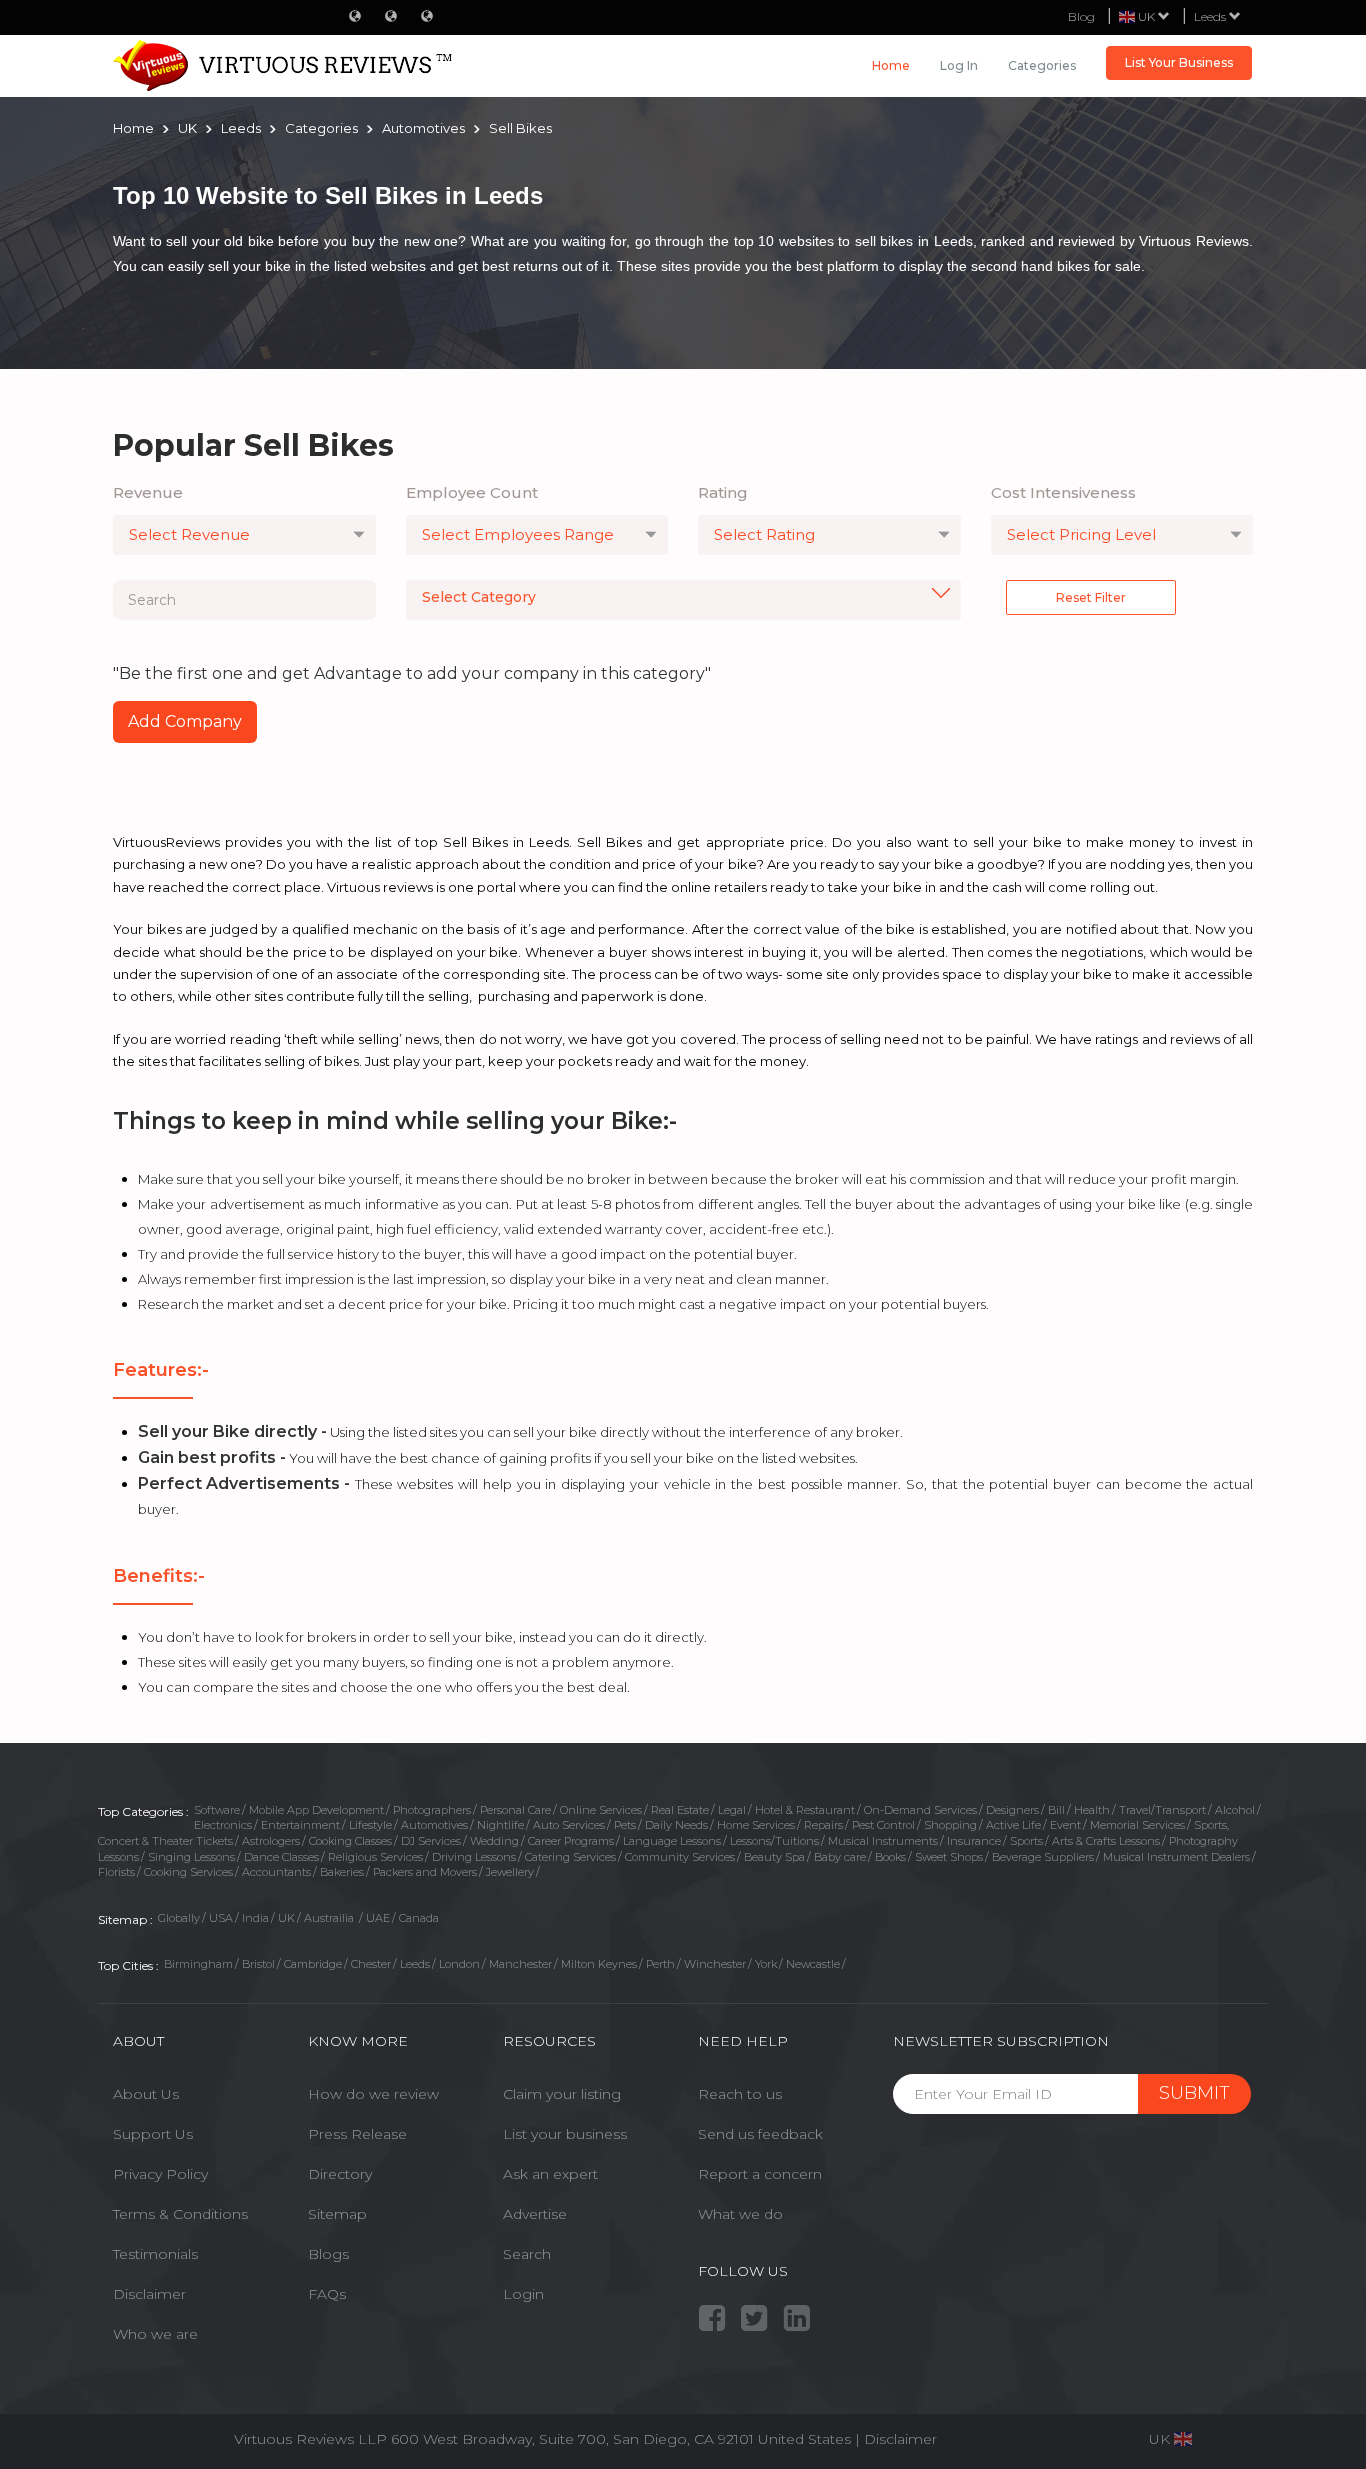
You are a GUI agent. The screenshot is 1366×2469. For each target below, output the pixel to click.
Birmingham (198, 1964)
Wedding (494, 1841)
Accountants (276, 1872)
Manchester (520, 1964)
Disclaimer (149, 2294)
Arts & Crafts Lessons (1106, 1841)
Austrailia (330, 1918)
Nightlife (500, 1825)
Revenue (148, 492)
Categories (1042, 65)
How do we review (373, 2094)
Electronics (223, 1825)
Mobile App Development (316, 1810)
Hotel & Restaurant (805, 1810)
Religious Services (375, 1857)
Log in (959, 65)
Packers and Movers (425, 1872)
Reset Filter (1091, 597)
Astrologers (271, 1841)
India (255, 1918)
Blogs (328, 2254)
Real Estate (680, 1810)
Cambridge (313, 1964)
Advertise (535, 2214)
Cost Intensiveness (1063, 492)
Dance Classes (281, 1857)
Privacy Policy (160, 2174)
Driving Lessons (474, 1857)
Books (890, 1857)
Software (217, 1810)
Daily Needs (676, 1825)
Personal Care (515, 1810)
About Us (146, 2094)
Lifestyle (370, 1825)
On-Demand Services (920, 1810)
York (766, 1964)
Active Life (1013, 1825)
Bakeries (342, 1872)
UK (286, 1918)
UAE (378, 1918)
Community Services (680, 1857)
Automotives (434, 1825)
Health (1092, 1810)
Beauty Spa (774, 1857)
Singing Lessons (191, 1857)
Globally (179, 1918)
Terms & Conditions (180, 2214)
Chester (371, 1964)
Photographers (432, 1810)
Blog (1081, 16)
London (459, 1964)
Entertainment (300, 1825)
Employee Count (472, 492)
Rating (723, 492)
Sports (1026, 1841)
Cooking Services (188, 1872)
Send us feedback (760, 2134)
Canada (419, 1918)
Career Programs (571, 1841)
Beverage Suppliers (1043, 1857)
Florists (116, 1872)
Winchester (715, 1964)
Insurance (974, 1841)
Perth (660, 1964)
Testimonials (155, 2254)
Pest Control (883, 1825)
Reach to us (740, 2094)
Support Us (153, 2134)
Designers (1012, 1810)
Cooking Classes (350, 1841)
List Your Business (1179, 62)
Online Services (601, 1810)
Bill (1056, 1810)
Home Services (756, 1825)
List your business (565, 2134)
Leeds (1211, 16)
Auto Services (569, 1825)
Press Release (357, 2134)
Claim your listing (562, 2094)
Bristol (258, 1964)
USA (221, 1918)
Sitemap (337, 2214)
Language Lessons (672, 1841)
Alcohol (1235, 1810)
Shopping (950, 1825)
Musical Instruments (883, 1841)
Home (891, 65)
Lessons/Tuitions (774, 1841)
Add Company (185, 721)
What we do (740, 2214)
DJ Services (431, 1841)
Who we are (155, 2334)
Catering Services (570, 1857)
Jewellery (510, 1872)
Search (527, 2254)
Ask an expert (550, 2174)
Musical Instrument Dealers (1176, 1857)
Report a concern (760, 2174)
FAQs (327, 2294)
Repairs (823, 1825)
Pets (625, 1825)
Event (1065, 1825)
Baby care (840, 1857)
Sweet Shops (949, 1857)
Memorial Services (1137, 1825)
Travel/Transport (1162, 1810)
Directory (340, 2174)
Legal (732, 1810)
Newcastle (813, 1964)
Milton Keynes (599, 1964)
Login (523, 2294)
